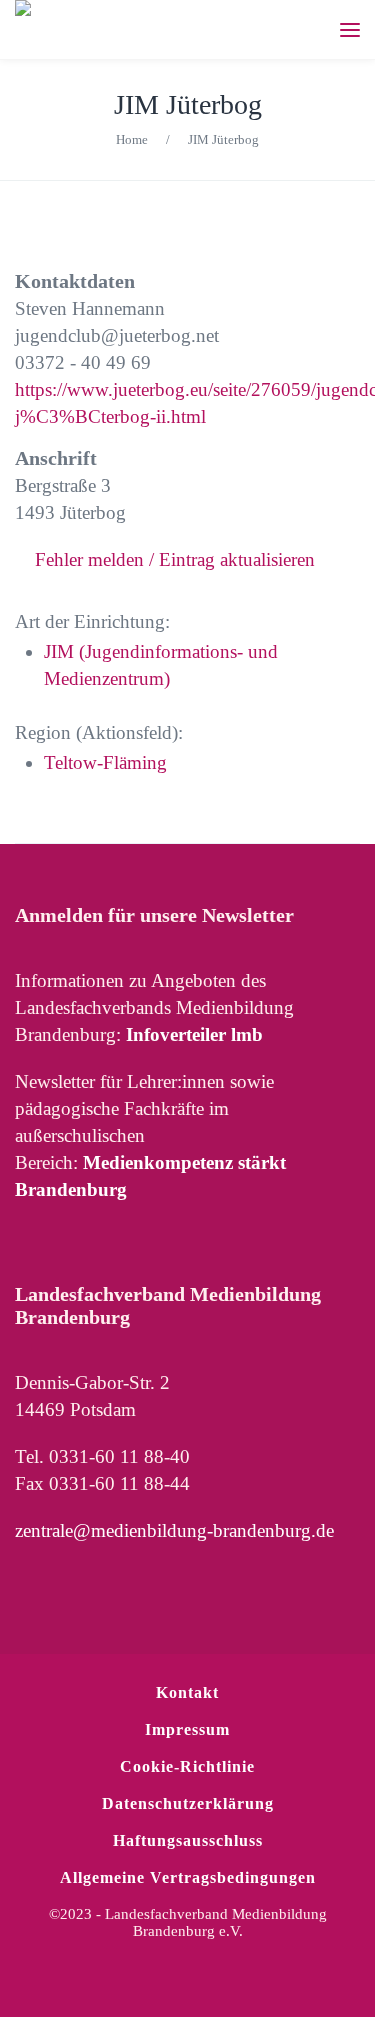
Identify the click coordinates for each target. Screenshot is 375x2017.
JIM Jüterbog (188, 104)
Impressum (187, 1729)
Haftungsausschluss (188, 1840)
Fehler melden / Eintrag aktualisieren (175, 559)
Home (132, 139)
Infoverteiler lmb (194, 1034)
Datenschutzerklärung (188, 1803)
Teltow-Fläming (105, 762)
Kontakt (187, 1692)
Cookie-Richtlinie (187, 1766)
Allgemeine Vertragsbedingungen (188, 1877)
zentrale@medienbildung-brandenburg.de (174, 1530)
